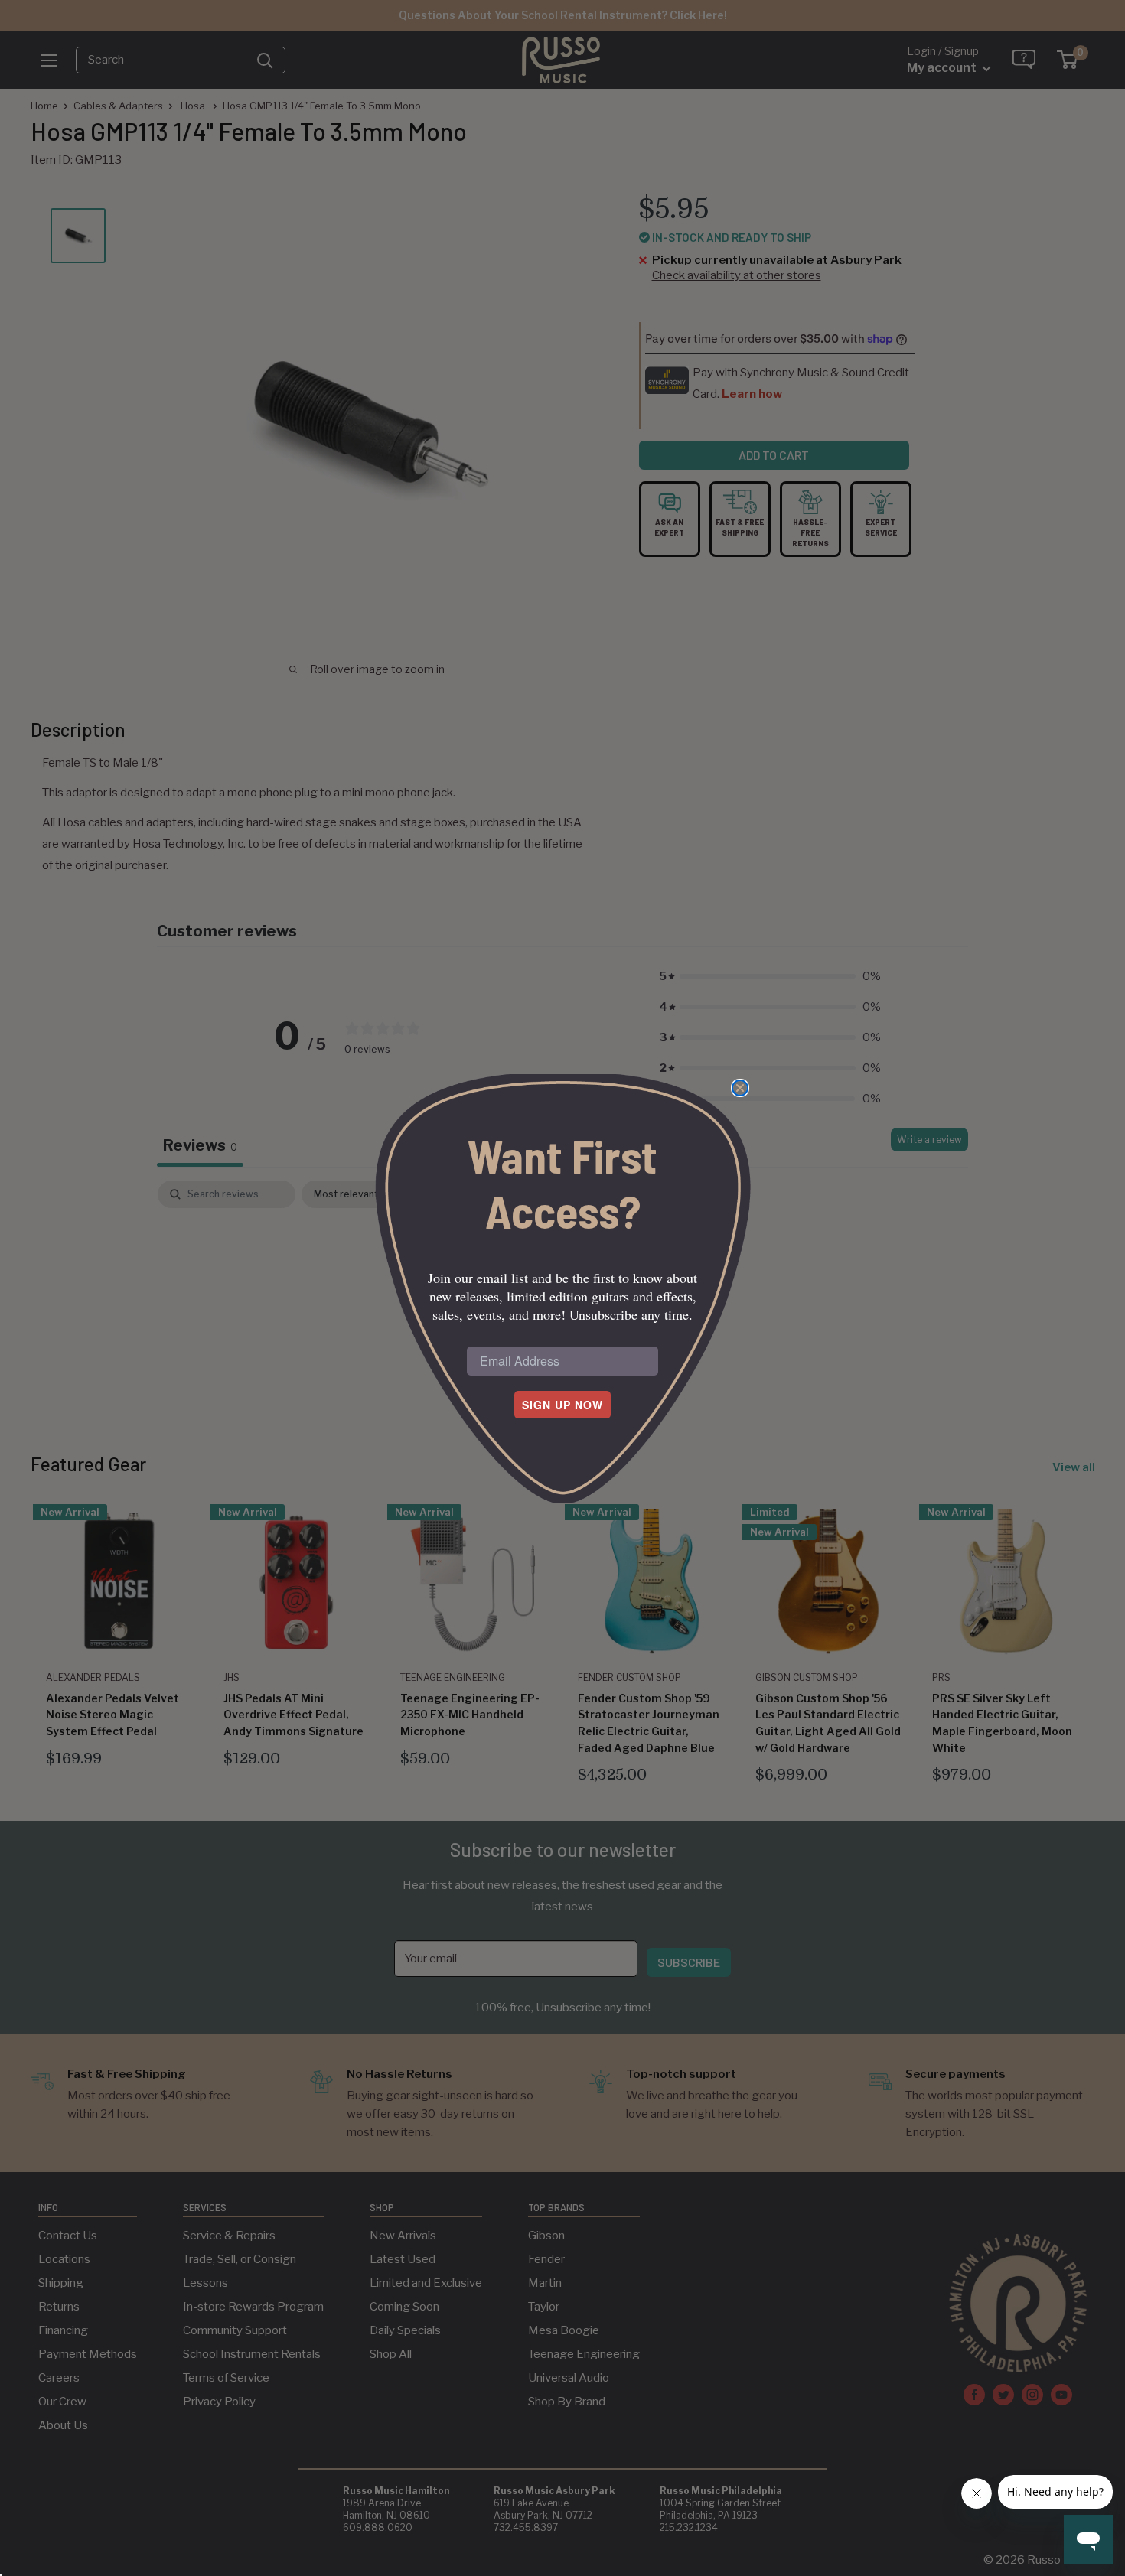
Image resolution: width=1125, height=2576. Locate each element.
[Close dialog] (740, 1088)
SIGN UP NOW (562, 1405)
